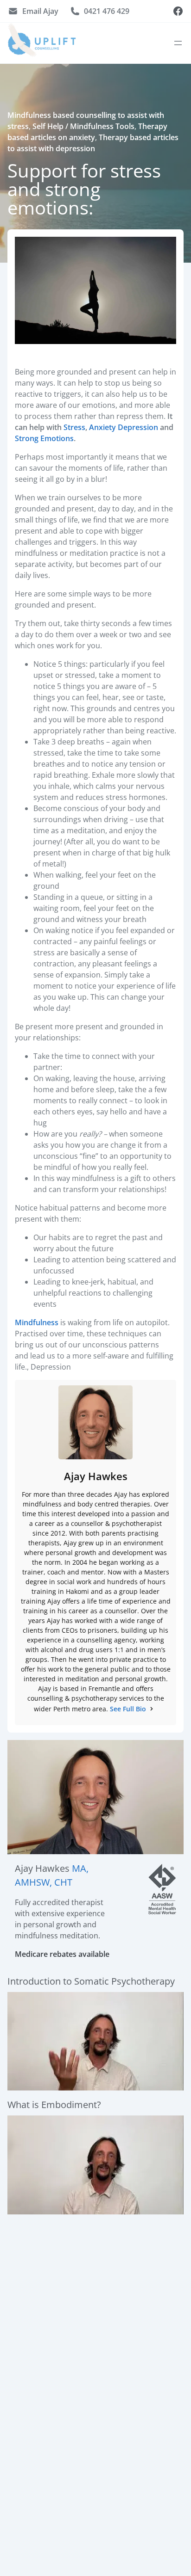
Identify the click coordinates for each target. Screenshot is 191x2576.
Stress (74, 427)
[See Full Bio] (152, 1709)
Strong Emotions (44, 438)
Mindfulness (37, 1322)
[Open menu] (178, 43)
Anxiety (102, 427)
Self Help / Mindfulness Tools (83, 126)
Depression (138, 427)
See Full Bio (128, 1709)
